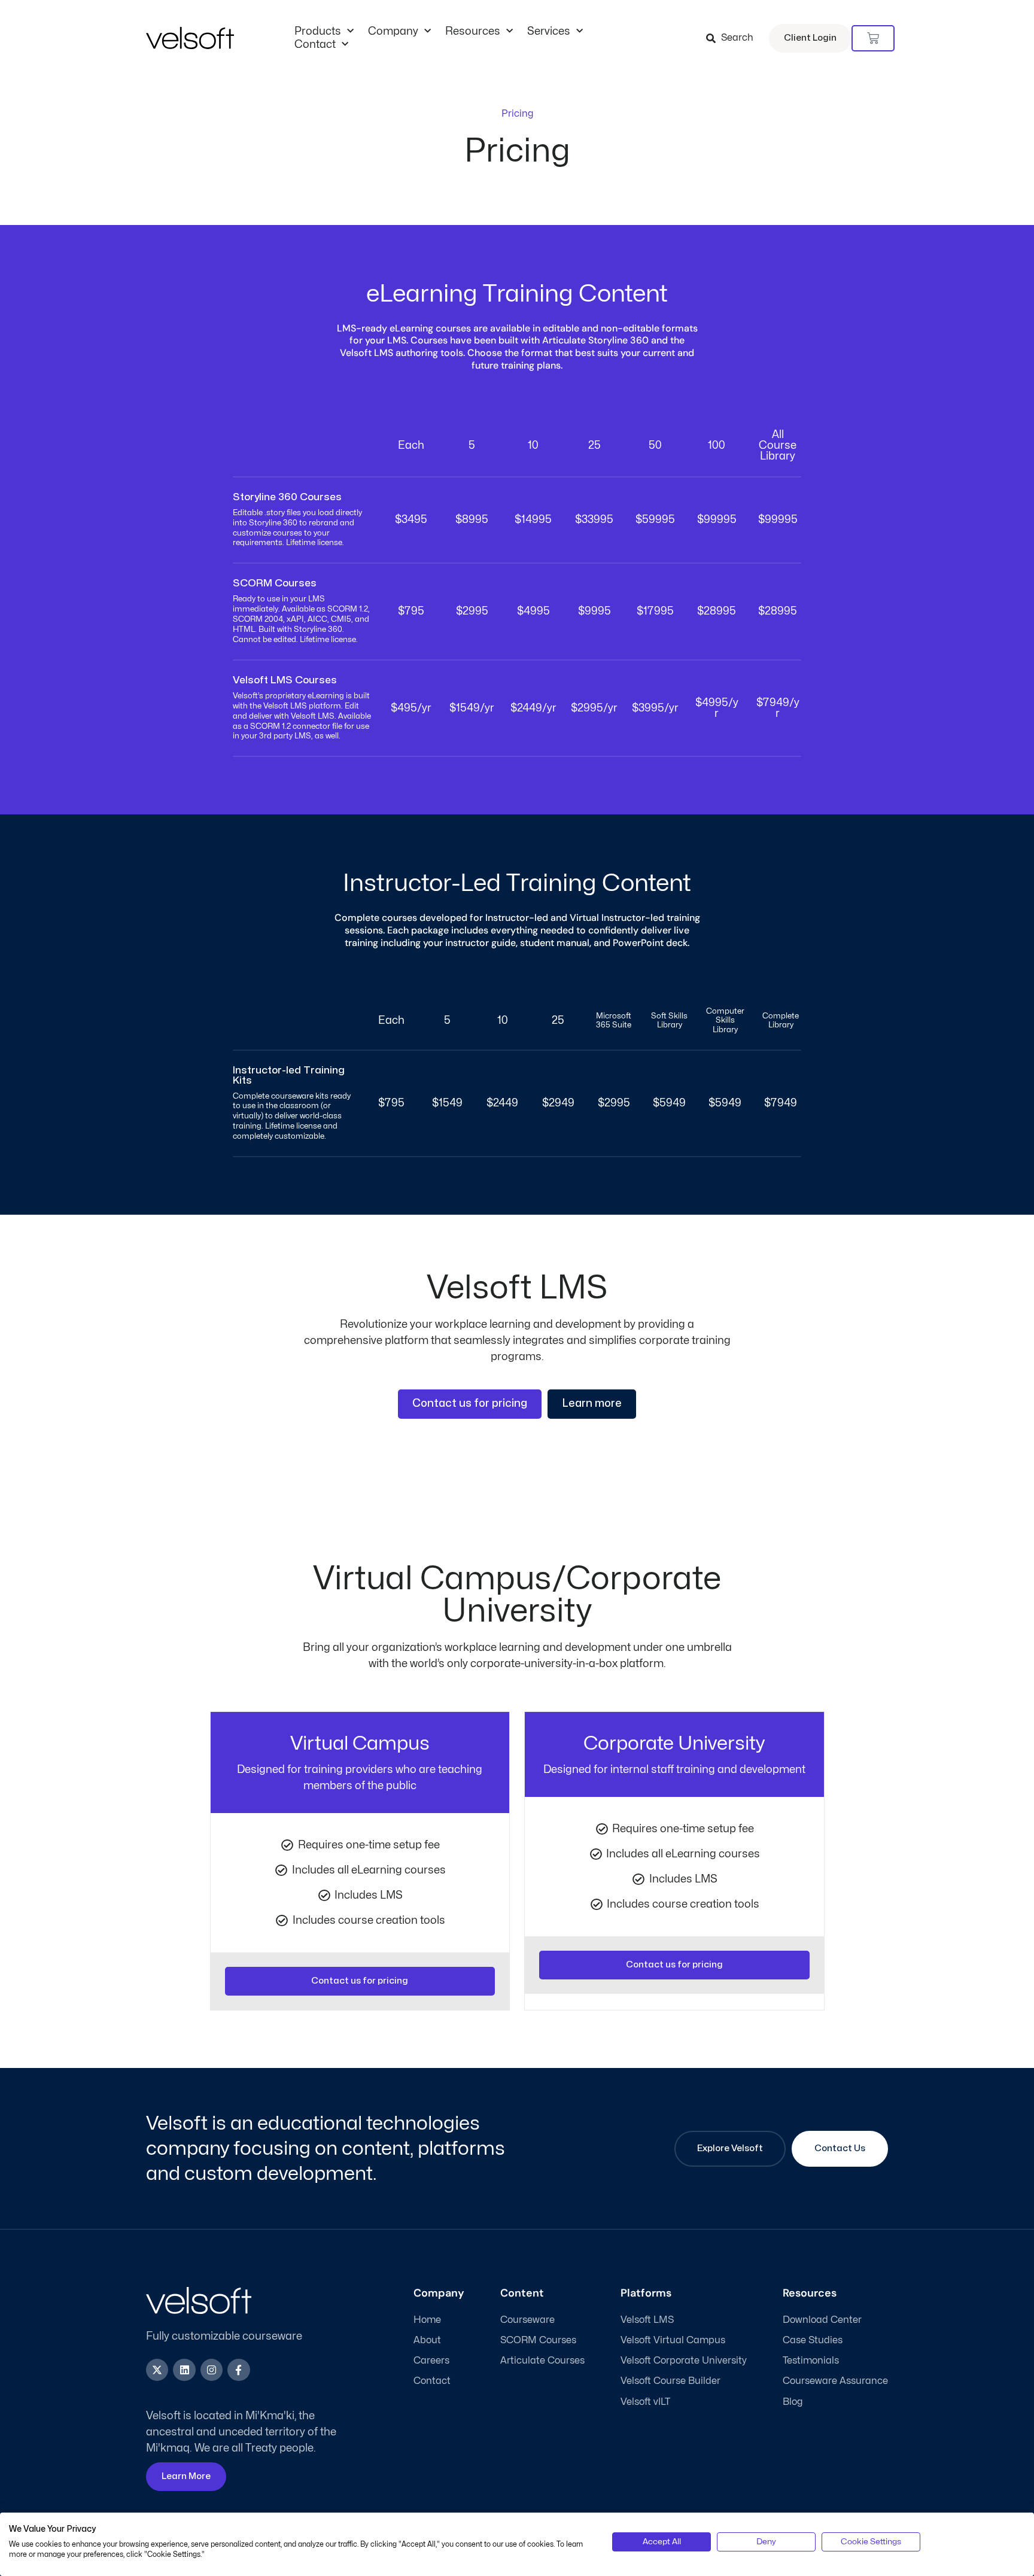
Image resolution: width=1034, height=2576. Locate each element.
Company (393, 31)
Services (549, 31)
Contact (315, 45)
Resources (473, 31)
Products (318, 31)
